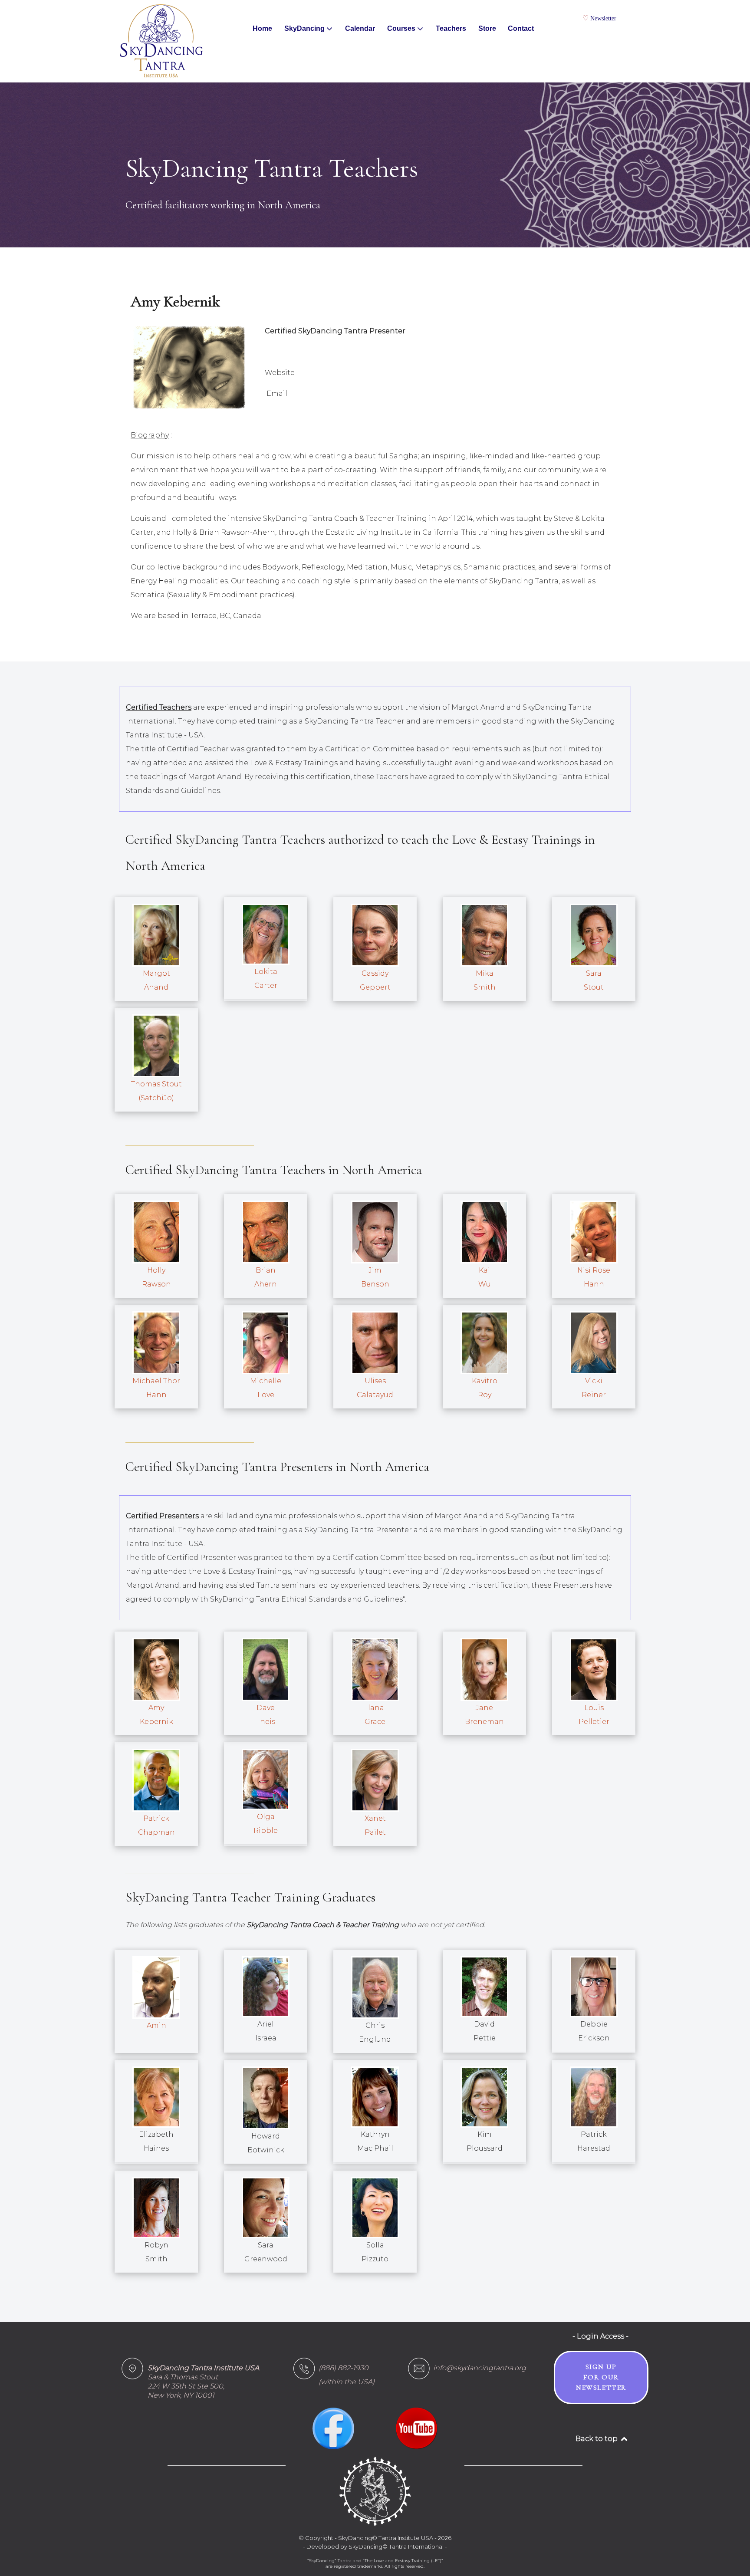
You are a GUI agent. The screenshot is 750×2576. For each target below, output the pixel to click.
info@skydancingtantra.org (480, 2368)
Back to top (597, 2439)
